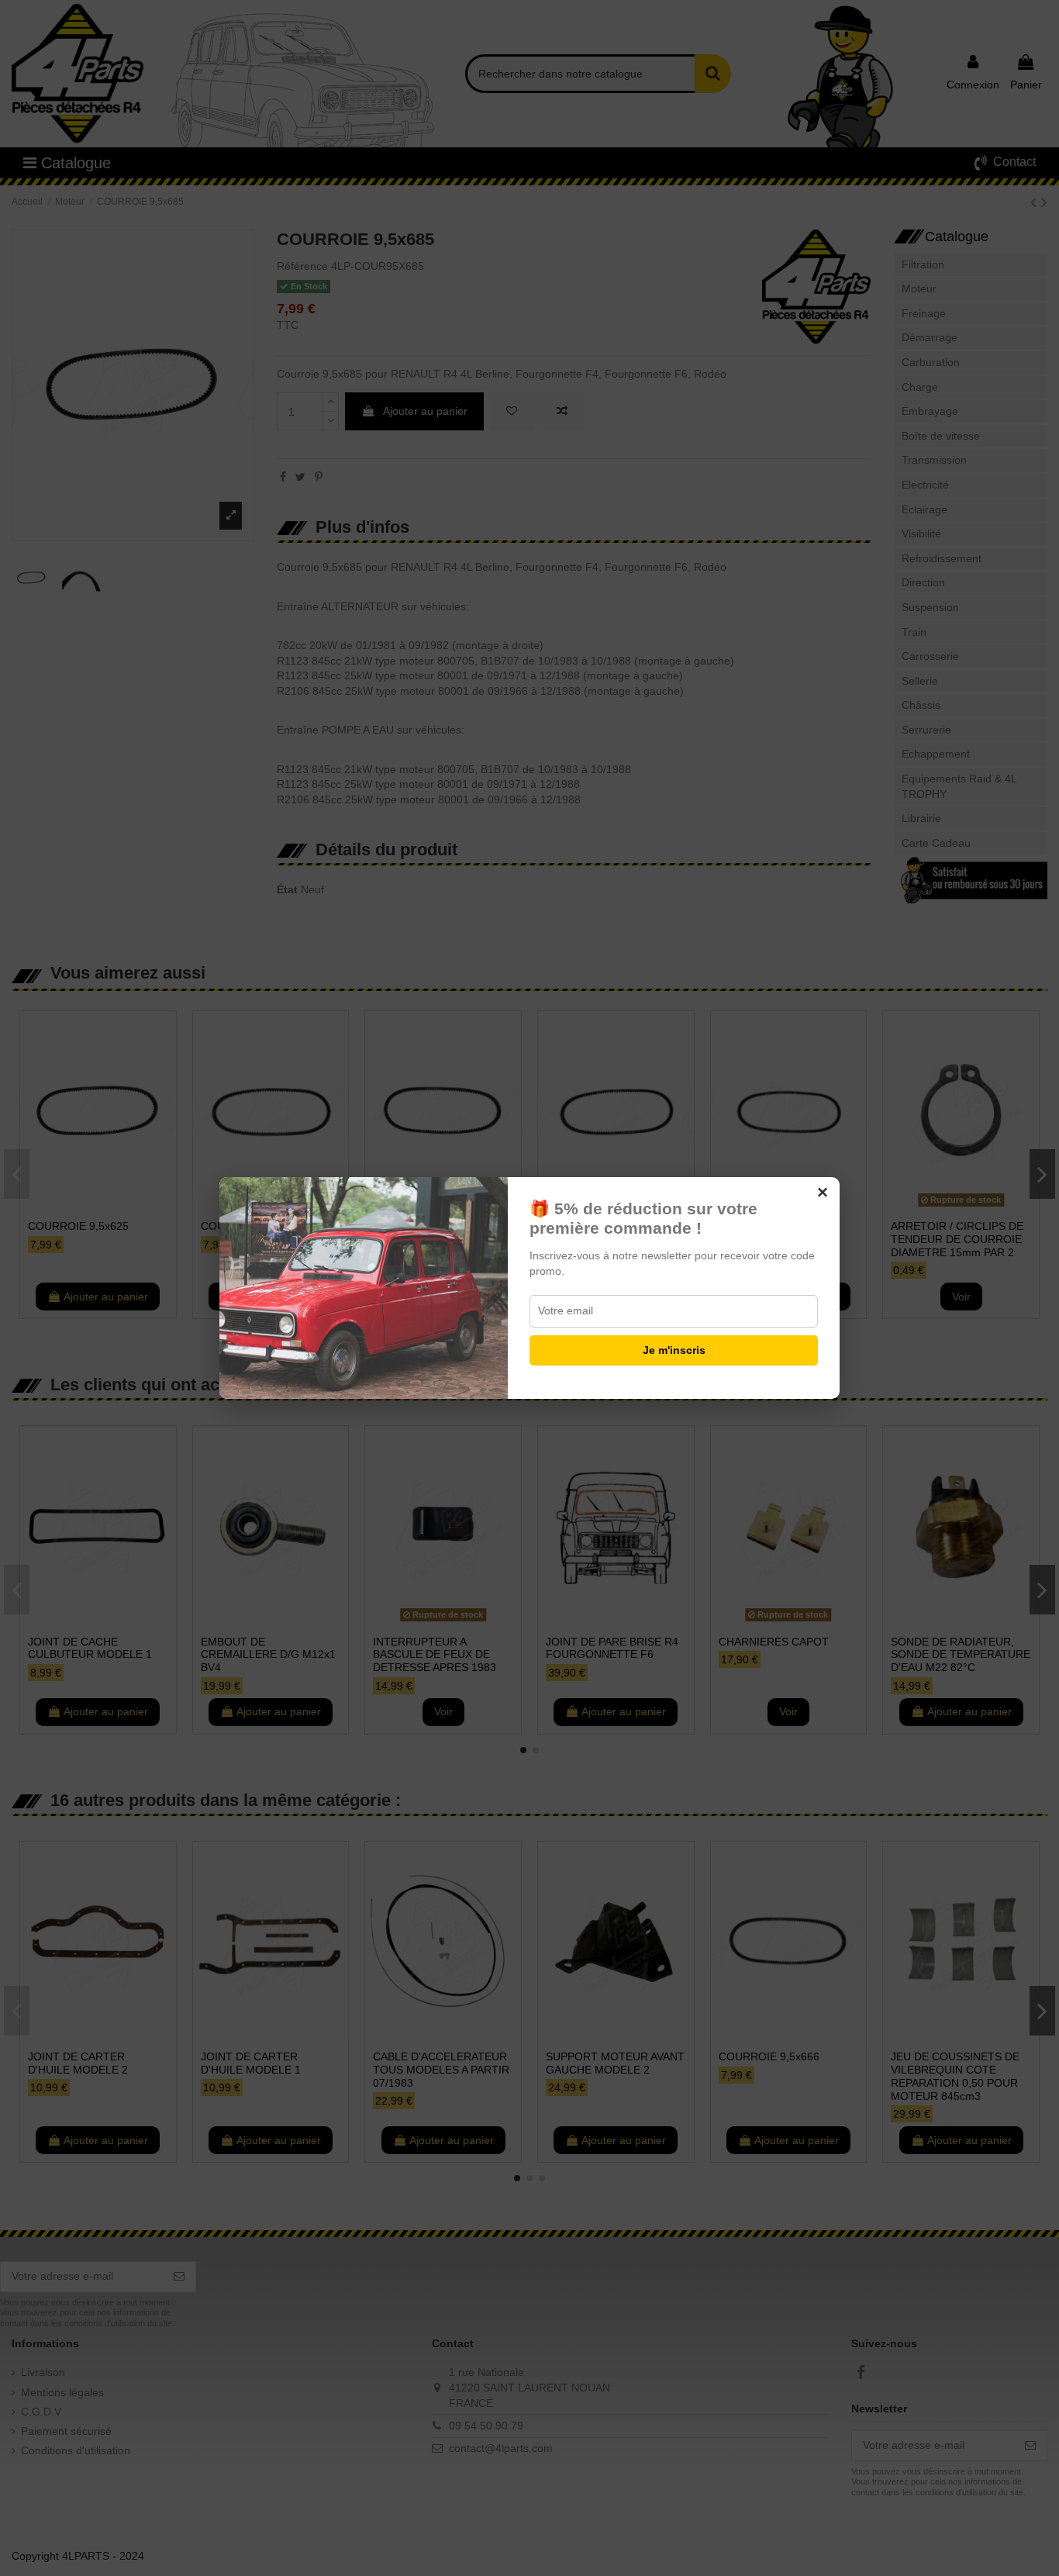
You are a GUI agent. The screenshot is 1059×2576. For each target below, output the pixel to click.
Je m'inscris (674, 1350)
